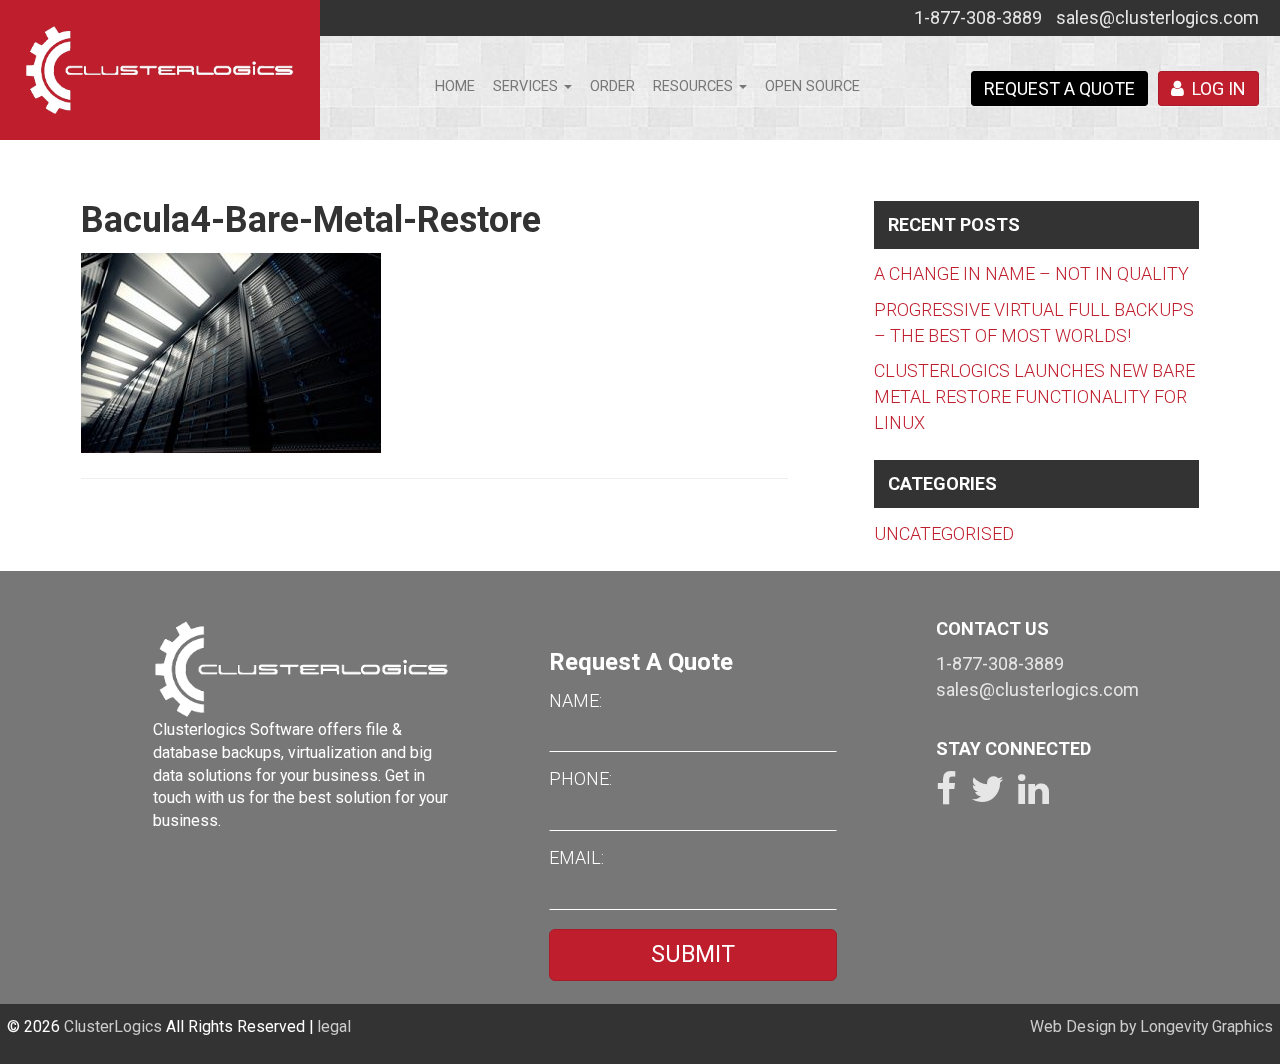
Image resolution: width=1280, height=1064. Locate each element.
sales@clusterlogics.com (1157, 17)
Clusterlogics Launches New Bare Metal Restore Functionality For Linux (1034, 396)
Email (575, 857)
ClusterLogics (113, 1026)
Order (612, 86)
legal (334, 1026)
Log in (1215, 88)
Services (527, 86)
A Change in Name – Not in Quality (1031, 273)
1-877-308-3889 (978, 17)
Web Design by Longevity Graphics (1151, 1026)
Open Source (812, 86)
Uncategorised (944, 533)
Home (455, 86)
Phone (579, 778)
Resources (695, 86)
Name (574, 700)
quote (1059, 88)
